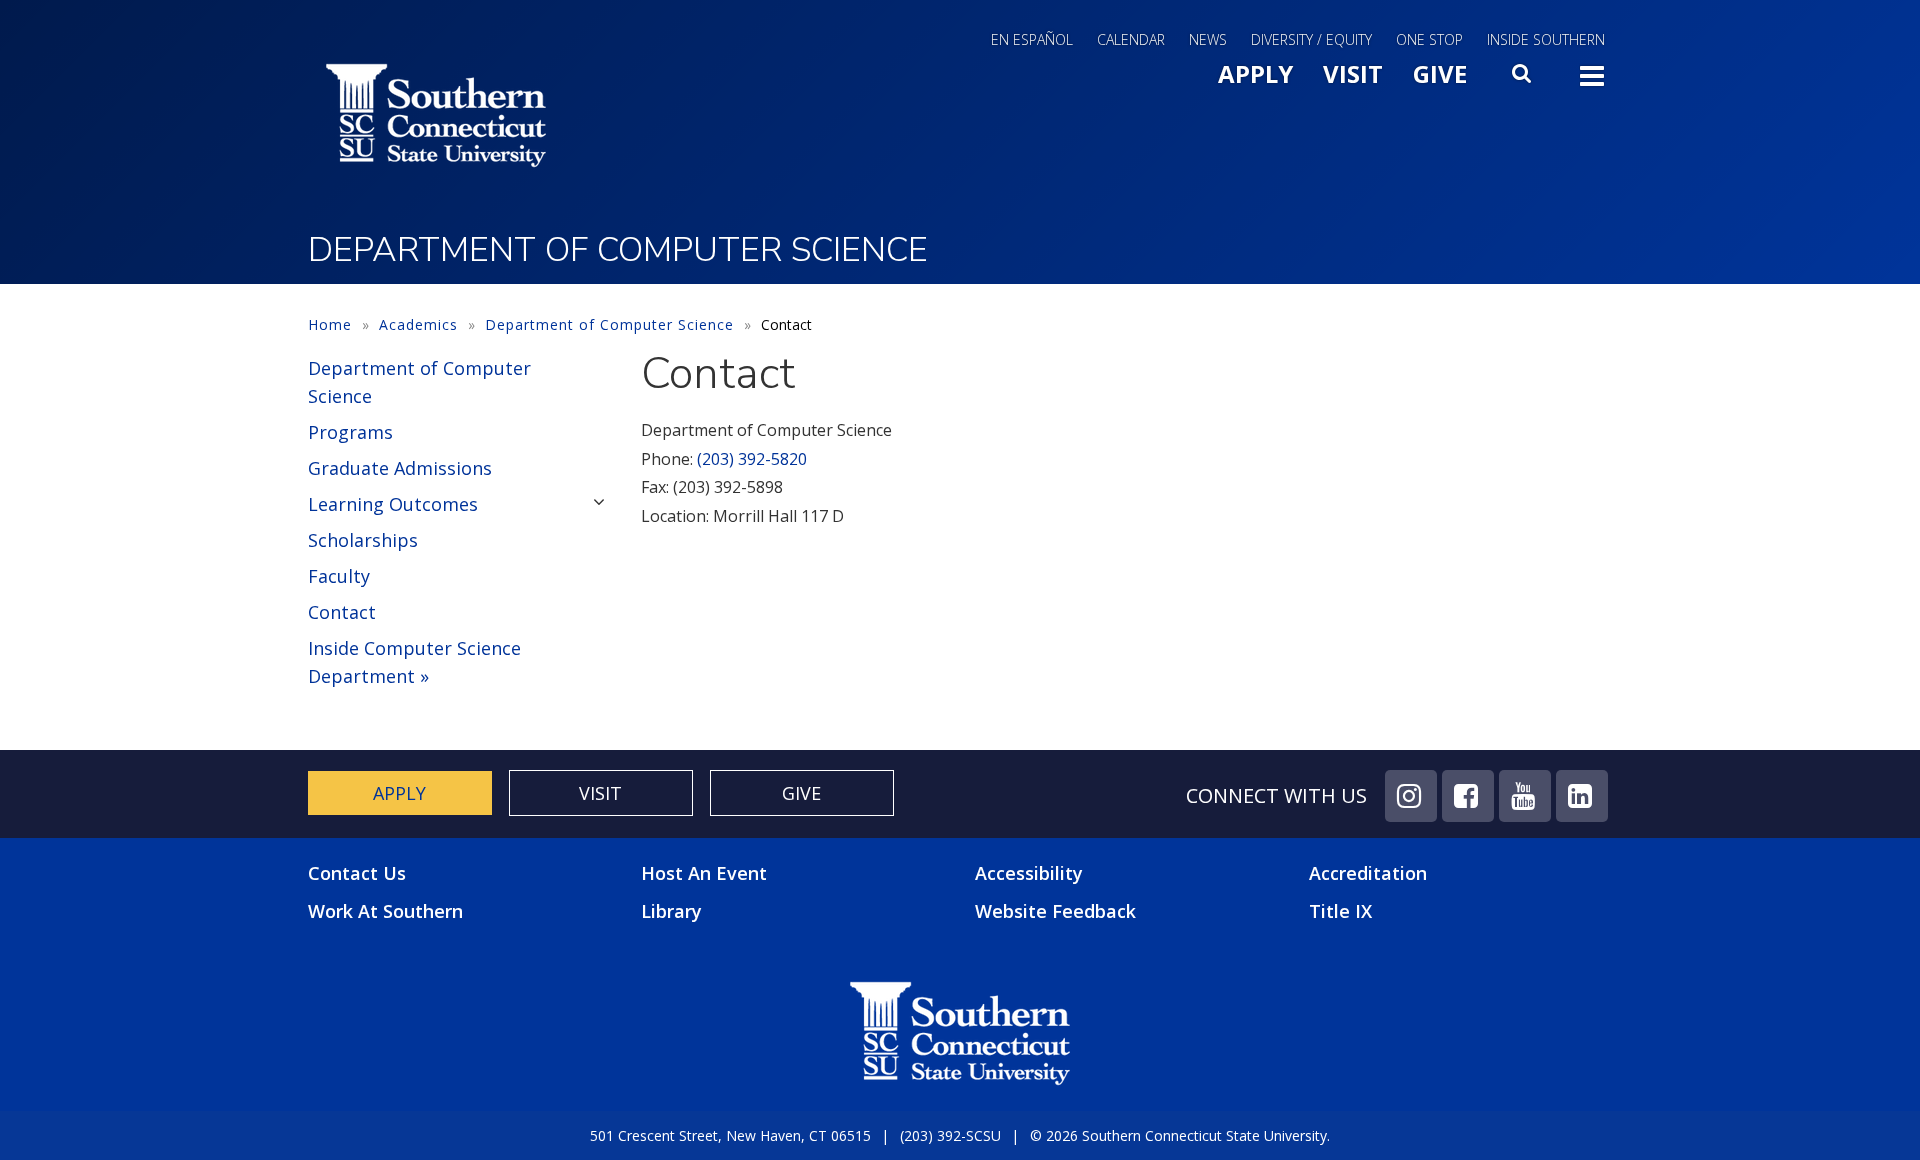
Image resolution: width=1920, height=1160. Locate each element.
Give (1440, 73)
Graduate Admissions (400, 468)
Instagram (1411, 796)
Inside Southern (1546, 39)
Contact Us (357, 873)
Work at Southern (385, 911)
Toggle (1592, 82)
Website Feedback (1055, 911)
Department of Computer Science (609, 324)
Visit (1353, 73)
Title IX (1340, 911)
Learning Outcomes (393, 504)
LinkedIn (1582, 796)
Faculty (339, 576)
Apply (1255, 73)
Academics (418, 324)
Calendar (1131, 39)
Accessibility (1029, 873)
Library (671, 911)
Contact (342, 612)
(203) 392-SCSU (950, 1135)
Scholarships (363, 540)
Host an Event (704, 873)
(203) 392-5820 (752, 459)
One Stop (1429, 39)
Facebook (1468, 796)
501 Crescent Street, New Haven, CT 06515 (730, 1135)
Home (330, 324)
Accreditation (1368, 873)
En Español (1032, 39)
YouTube (1525, 796)
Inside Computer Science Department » (414, 662)
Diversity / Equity (1311, 39)
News (1208, 39)
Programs (350, 432)
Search (1523, 79)
